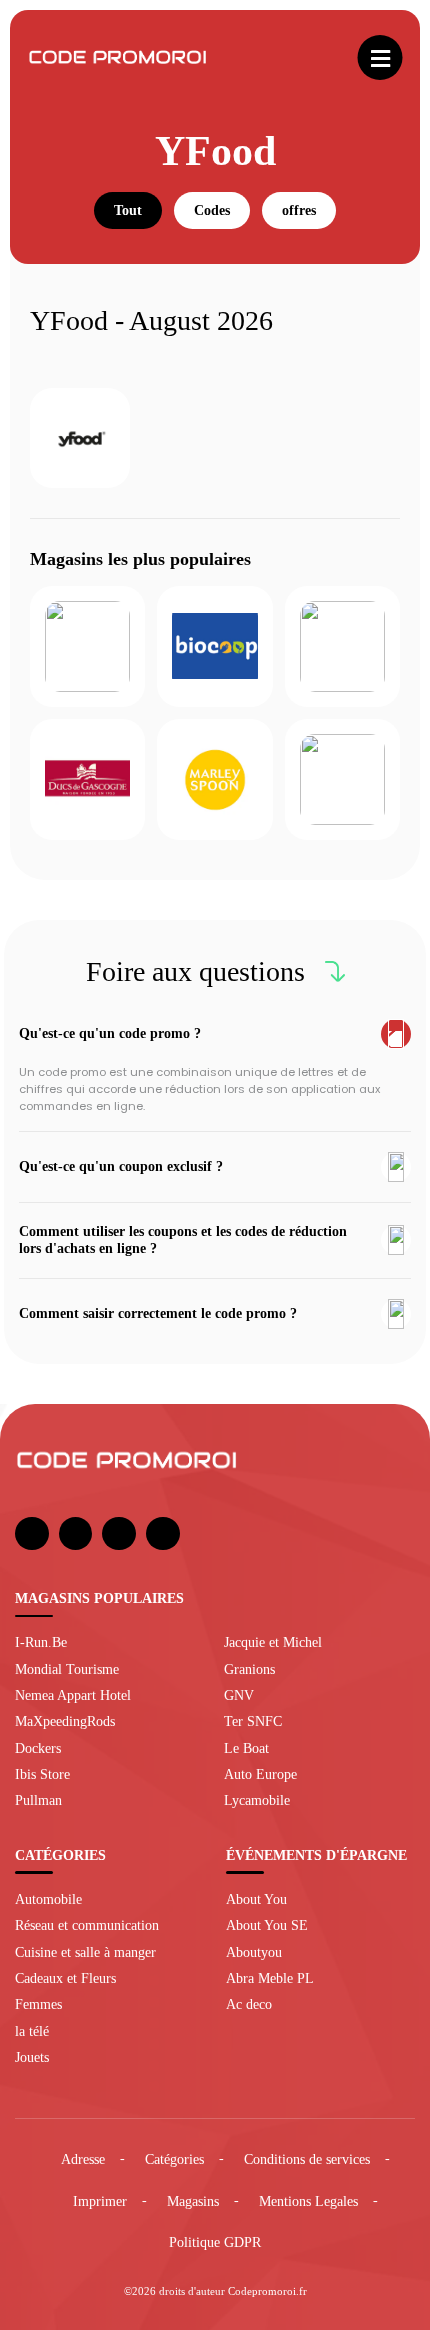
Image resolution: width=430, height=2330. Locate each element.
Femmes (38, 2004)
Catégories (174, 2159)
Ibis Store (42, 1774)
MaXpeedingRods (65, 1721)
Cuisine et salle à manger (85, 1952)
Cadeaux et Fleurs (65, 1978)
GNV (239, 1695)
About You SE (267, 1925)
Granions (249, 1669)
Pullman (38, 1800)
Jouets (32, 2057)
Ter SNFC (253, 1721)
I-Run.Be (41, 1642)
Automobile (48, 1899)
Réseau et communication (87, 1925)
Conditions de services (307, 2159)
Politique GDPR (215, 2242)
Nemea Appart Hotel (73, 1695)
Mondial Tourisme (67, 1669)
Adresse (83, 2159)
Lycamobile (257, 1800)
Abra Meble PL (270, 1978)
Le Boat (246, 1748)
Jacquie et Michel (273, 1642)
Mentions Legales (308, 2201)
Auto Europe (260, 1774)
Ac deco (249, 2004)
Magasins (193, 2201)
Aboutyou (254, 1952)
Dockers (38, 1748)
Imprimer (100, 2201)
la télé (32, 2031)
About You (256, 1899)
